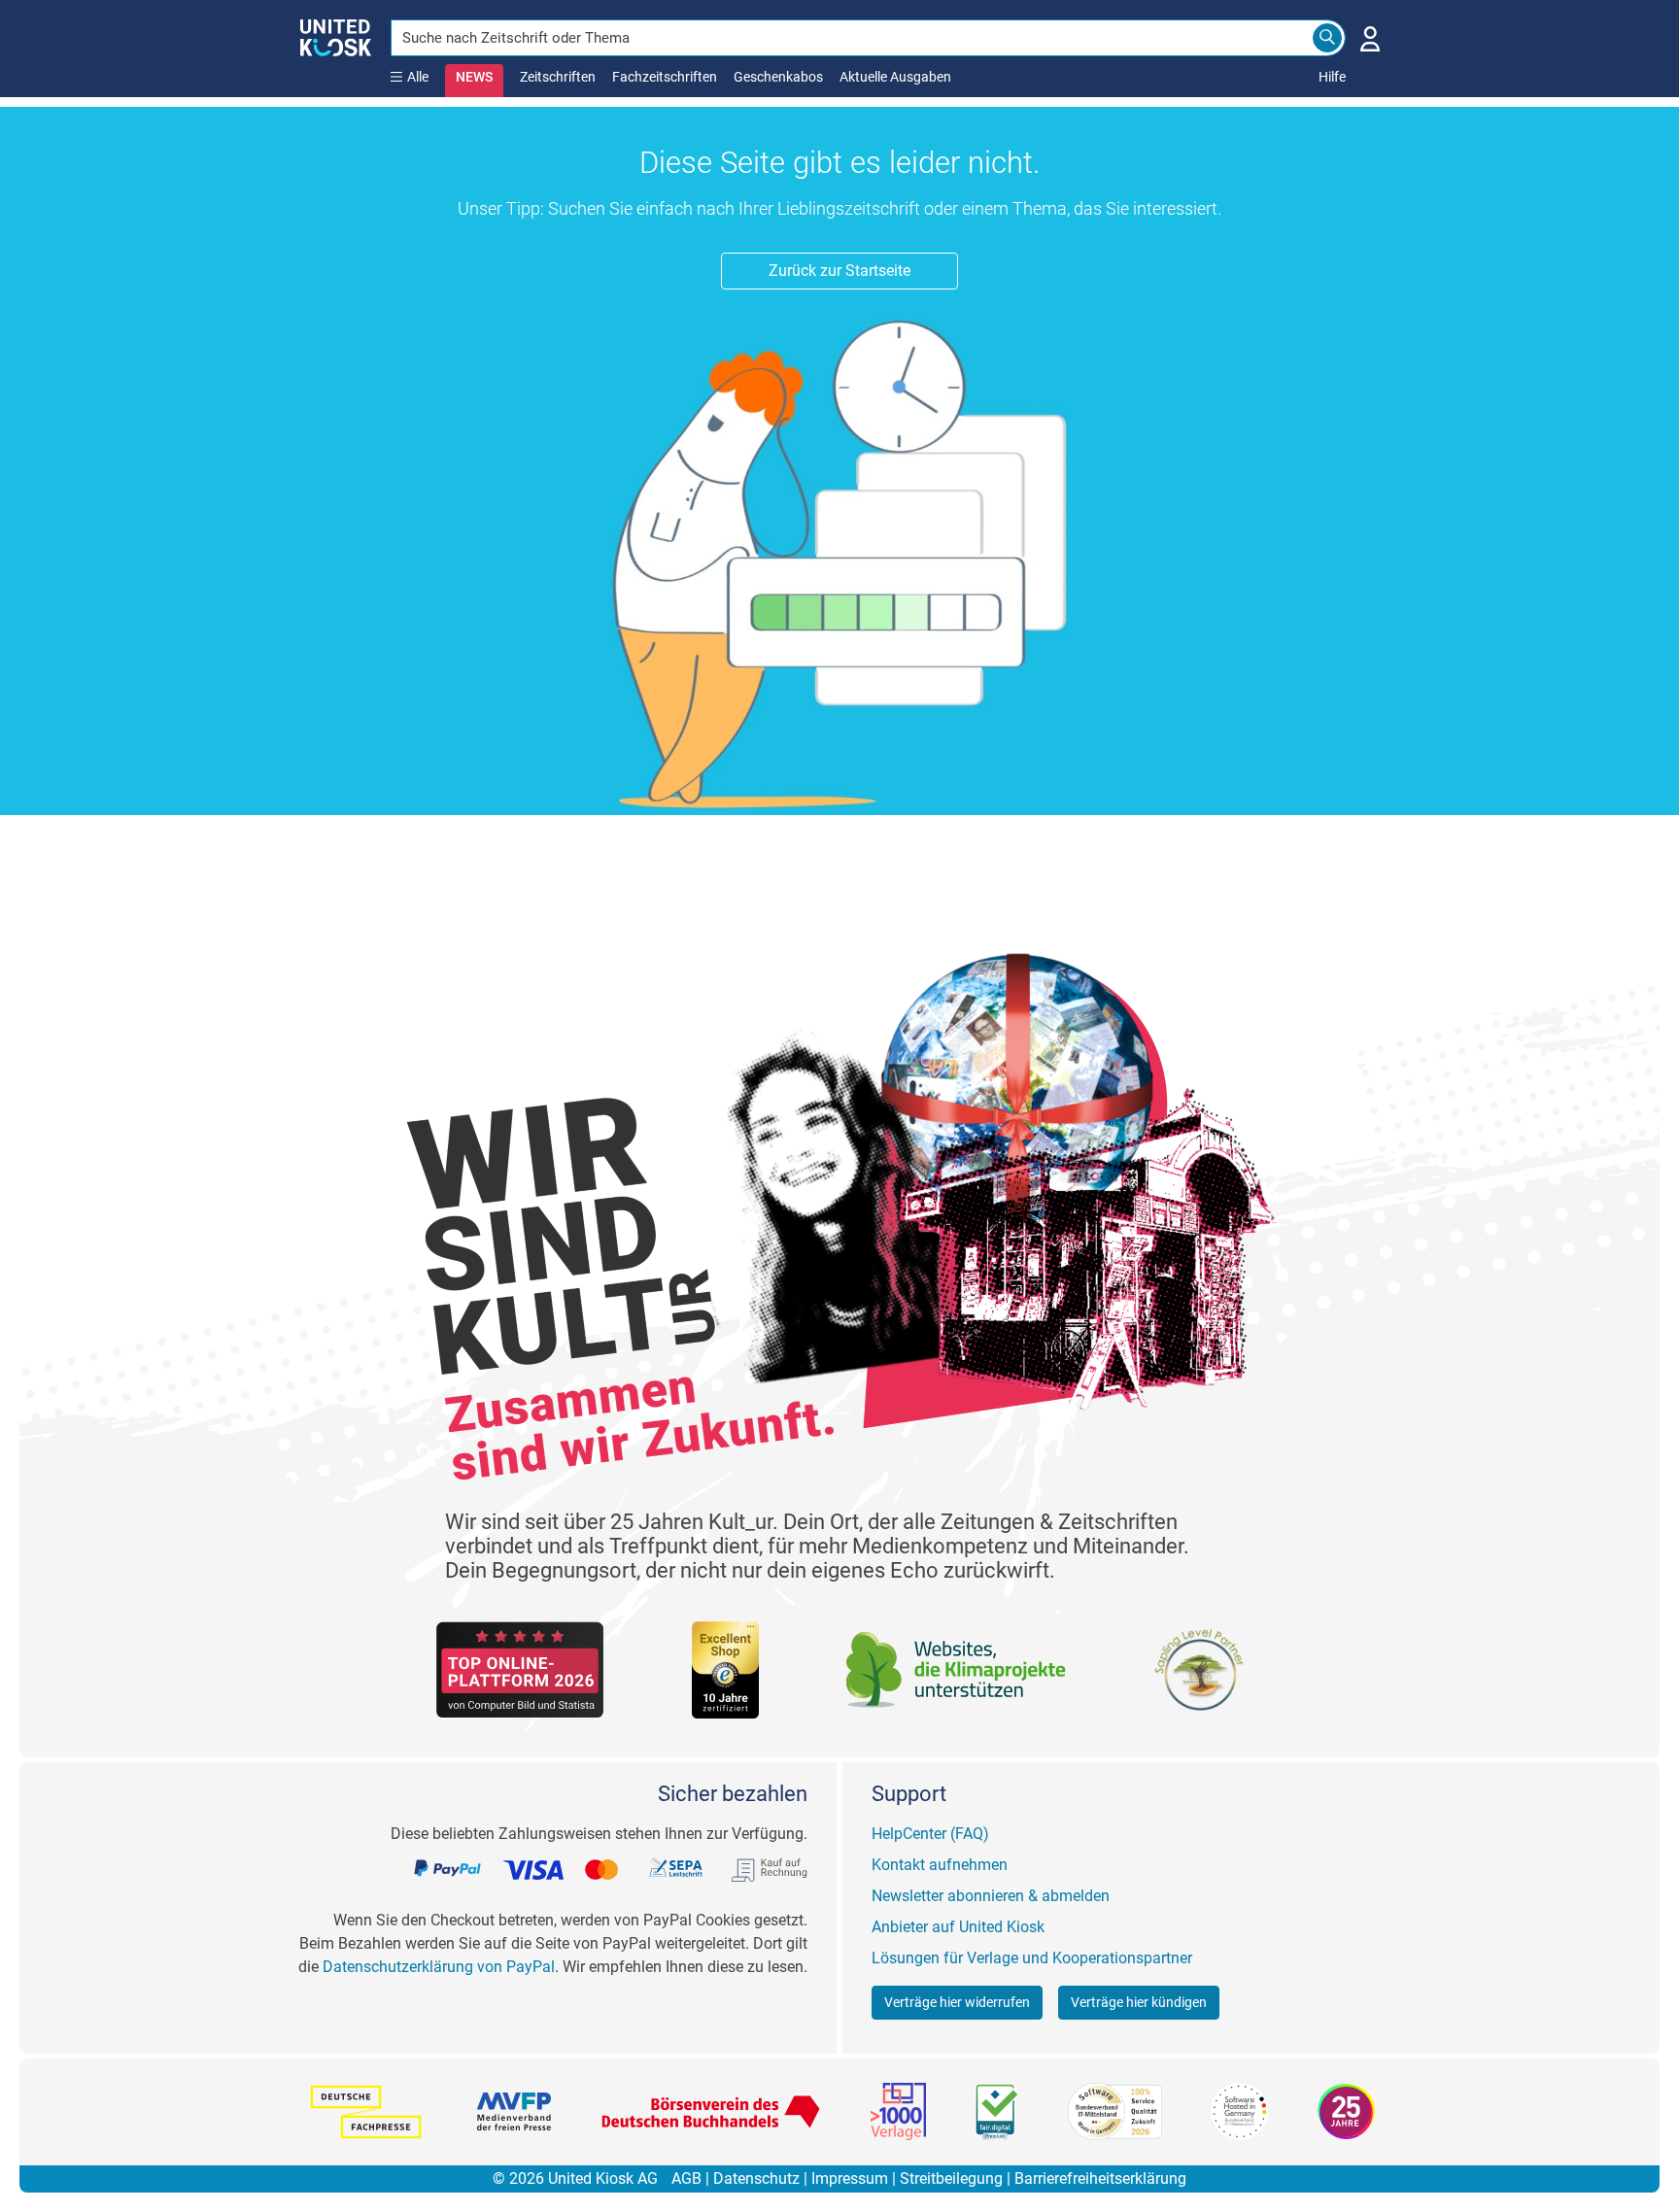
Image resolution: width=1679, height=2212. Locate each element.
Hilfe (1332, 77)
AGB (686, 2178)
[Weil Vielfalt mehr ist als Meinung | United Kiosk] (336, 36)
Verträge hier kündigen (1139, 2002)
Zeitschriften (558, 77)
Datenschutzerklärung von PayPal (439, 1967)
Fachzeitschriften (665, 77)
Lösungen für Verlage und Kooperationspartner (1032, 1958)
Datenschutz (756, 2178)
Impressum (850, 2178)
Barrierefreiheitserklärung (1100, 2178)
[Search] (1327, 38)
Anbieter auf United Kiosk (958, 1927)
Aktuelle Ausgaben (895, 77)
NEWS (474, 77)
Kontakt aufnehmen (940, 1865)
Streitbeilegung (951, 2178)
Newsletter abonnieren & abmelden (991, 1896)
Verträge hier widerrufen (957, 2002)
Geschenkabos (778, 77)
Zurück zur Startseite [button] (839, 271)
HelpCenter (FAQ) (930, 1834)
